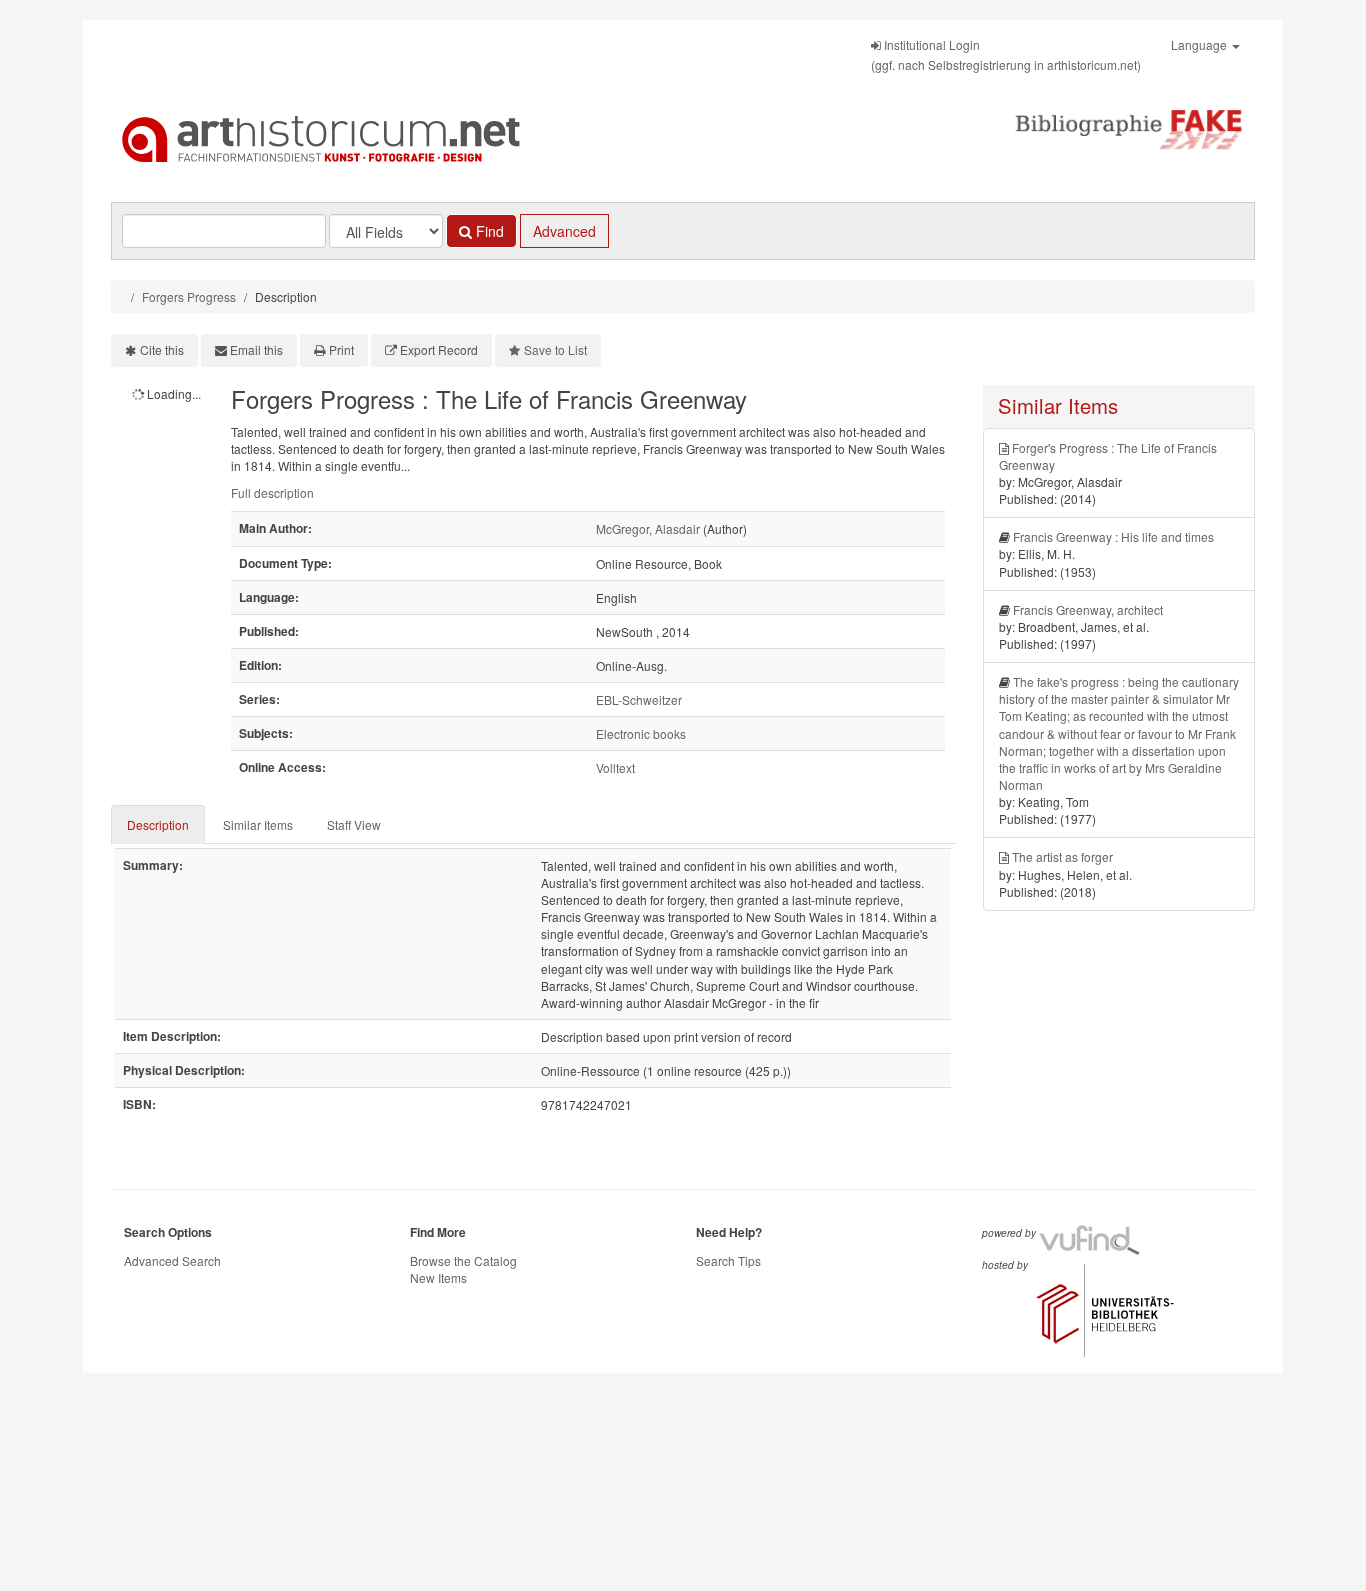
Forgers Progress (189, 296)
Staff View (354, 824)
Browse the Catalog (463, 1260)
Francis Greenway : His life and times (1113, 536)
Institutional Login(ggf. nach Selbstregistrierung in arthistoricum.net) (1006, 54)
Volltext (615, 767)
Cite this (162, 349)
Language (1200, 44)
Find (488, 231)
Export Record (439, 349)
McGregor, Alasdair (648, 528)
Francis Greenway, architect (1088, 609)
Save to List (555, 349)
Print (341, 349)
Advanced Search (172, 1260)
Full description (272, 492)
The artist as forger (1062, 856)
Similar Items (258, 824)
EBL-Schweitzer (639, 699)
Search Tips (728, 1260)
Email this (256, 349)
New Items (438, 1277)
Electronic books (641, 733)
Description (158, 824)
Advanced (564, 231)
